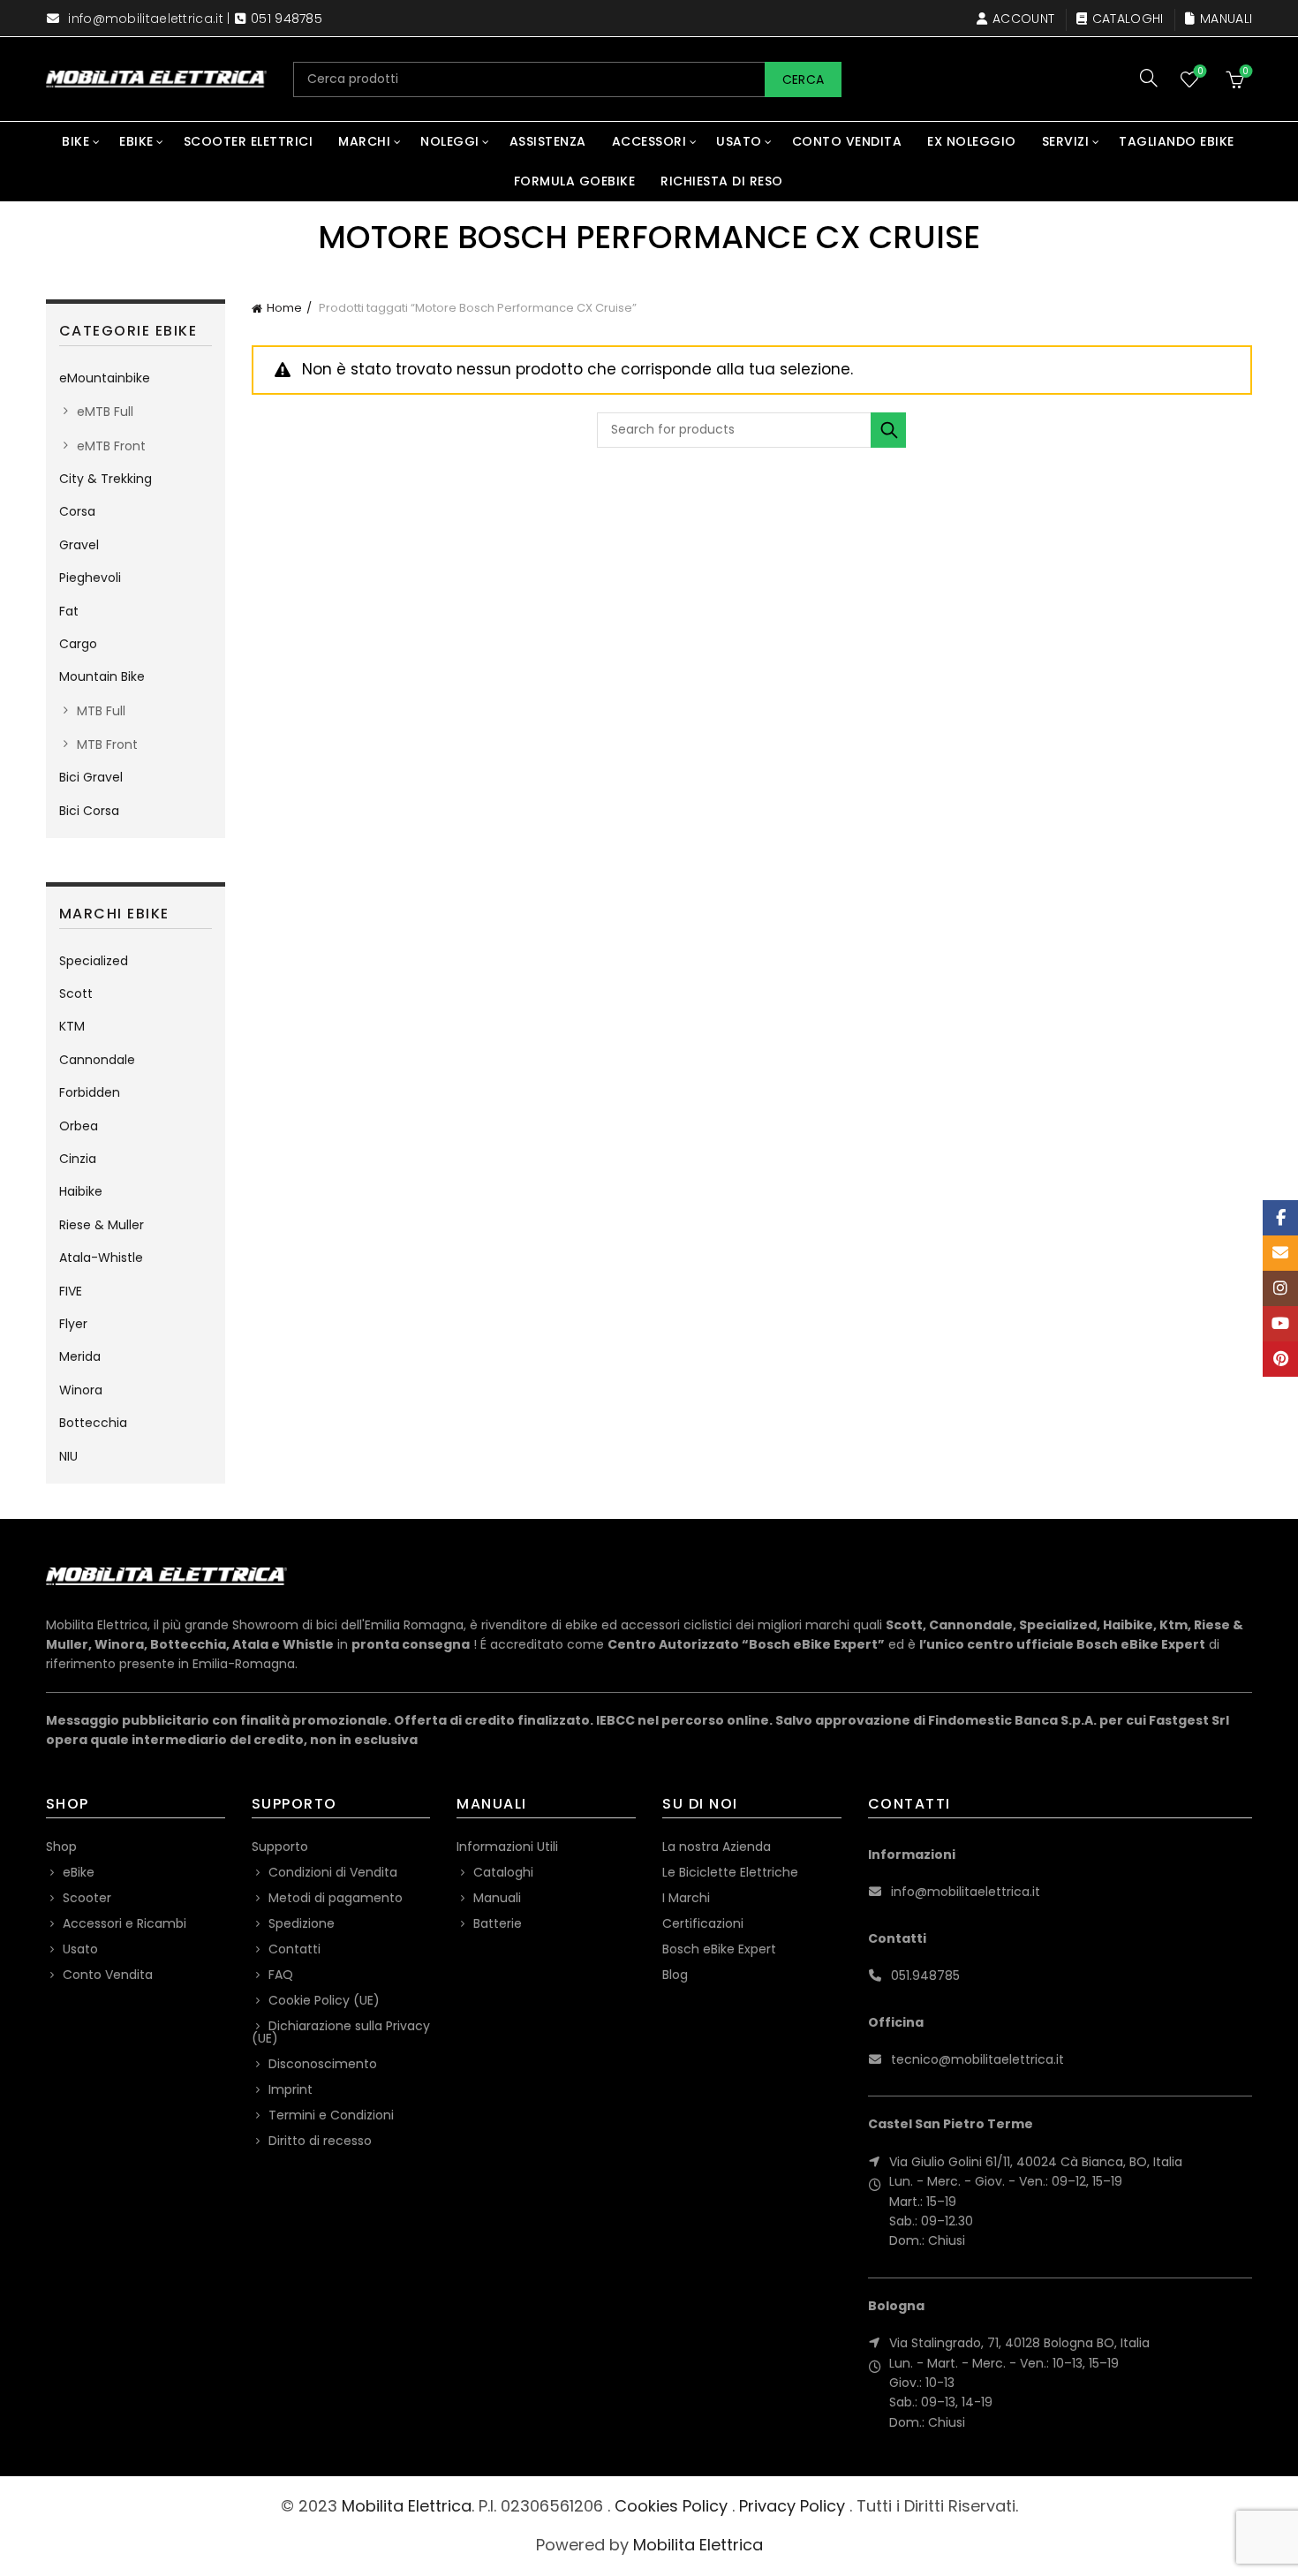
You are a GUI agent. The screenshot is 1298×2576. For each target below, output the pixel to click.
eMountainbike (105, 378)
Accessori (649, 141)
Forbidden (90, 1092)
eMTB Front (111, 446)
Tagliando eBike (1177, 141)
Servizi (1066, 141)
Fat (69, 611)
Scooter (87, 1898)
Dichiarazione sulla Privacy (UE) (341, 2032)
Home (284, 308)
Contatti (294, 1949)
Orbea (79, 1126)
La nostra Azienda (717, 1847)
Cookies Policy (671, 2506)
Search (888, 430)
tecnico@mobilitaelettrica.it (977, 2059)
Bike (75, 141)
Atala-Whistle (101, 1258)
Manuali (1226, 19)
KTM (72, 1026)
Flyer (73, 1324)
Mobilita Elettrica (407, 2506)
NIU (68, 1456)
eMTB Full (105, 412)
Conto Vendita (847, 141)
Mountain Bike (102, 676)
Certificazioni (703, 1923)
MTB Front (107, 744)
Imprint (291, 2089)
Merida (80, 1356)
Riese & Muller (102, 1225)
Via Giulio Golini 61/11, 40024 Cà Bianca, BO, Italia (1036, 2162)
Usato (739, 141)
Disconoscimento (323, 2064)
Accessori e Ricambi (125, 1923)
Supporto (280, 1847)
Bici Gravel (91, 777)
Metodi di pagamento (336, 1898)
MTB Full (101, 711)
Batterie (498, 1923)
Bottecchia (93, 1423)
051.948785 (925, 1975)
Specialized (94, 961)
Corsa (77, 511)
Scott (76, 993)
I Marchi (686, 1898)
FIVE (71, 1291)
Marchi (364, 141)
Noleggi (450, 141)
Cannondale (97, 1060)
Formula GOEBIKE (575, 181)
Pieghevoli (90, 578)
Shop (61, 1847)
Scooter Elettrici (249, 141)
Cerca (804, 79)
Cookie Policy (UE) (324, 2000)
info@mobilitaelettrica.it (146, 19)
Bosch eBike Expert (719, 1949)
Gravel (79, 545)
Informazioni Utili (507, 1847)
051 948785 (287, 19)
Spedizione (302, 1923)
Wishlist (1200, 72)
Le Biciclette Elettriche (730, 1872)
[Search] (1149, 78)
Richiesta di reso (722, 181)
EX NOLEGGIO (972, 141)
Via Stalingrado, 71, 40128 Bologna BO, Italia (1019, 2343)
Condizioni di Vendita (333, 1872)
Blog (675, 1975)
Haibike (81, 1191)
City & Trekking (106, 479)
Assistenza (548, 141)
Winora (81, 1390)
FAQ (281, 1975)
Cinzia (78, 1159)
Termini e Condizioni (331, 2115)
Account (1023, 19)
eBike (136, 141)
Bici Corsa (89, 811)
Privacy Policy (792, 2506)
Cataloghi (1128, 19)
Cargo (78, 644)
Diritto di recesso (320, 2141)
